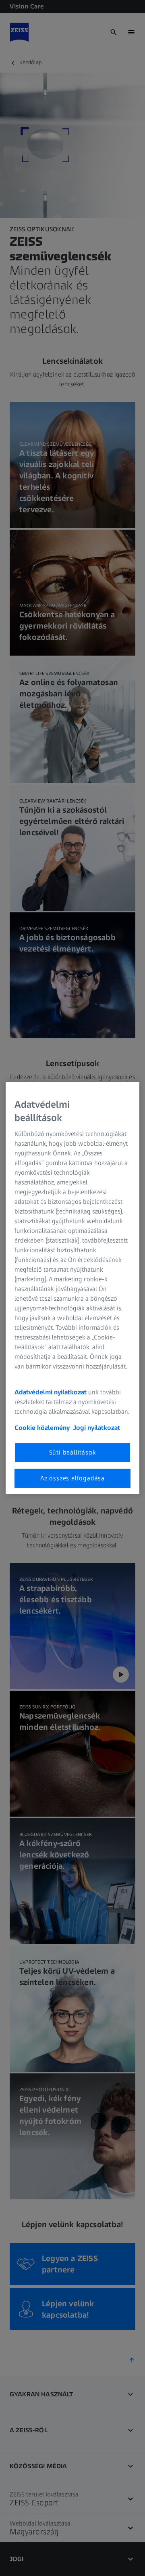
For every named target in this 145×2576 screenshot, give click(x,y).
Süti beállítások (73, 1452)
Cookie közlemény (42, 1428)
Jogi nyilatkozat (97, 1428)
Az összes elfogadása (72, 1478)
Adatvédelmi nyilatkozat (51, 1392)
